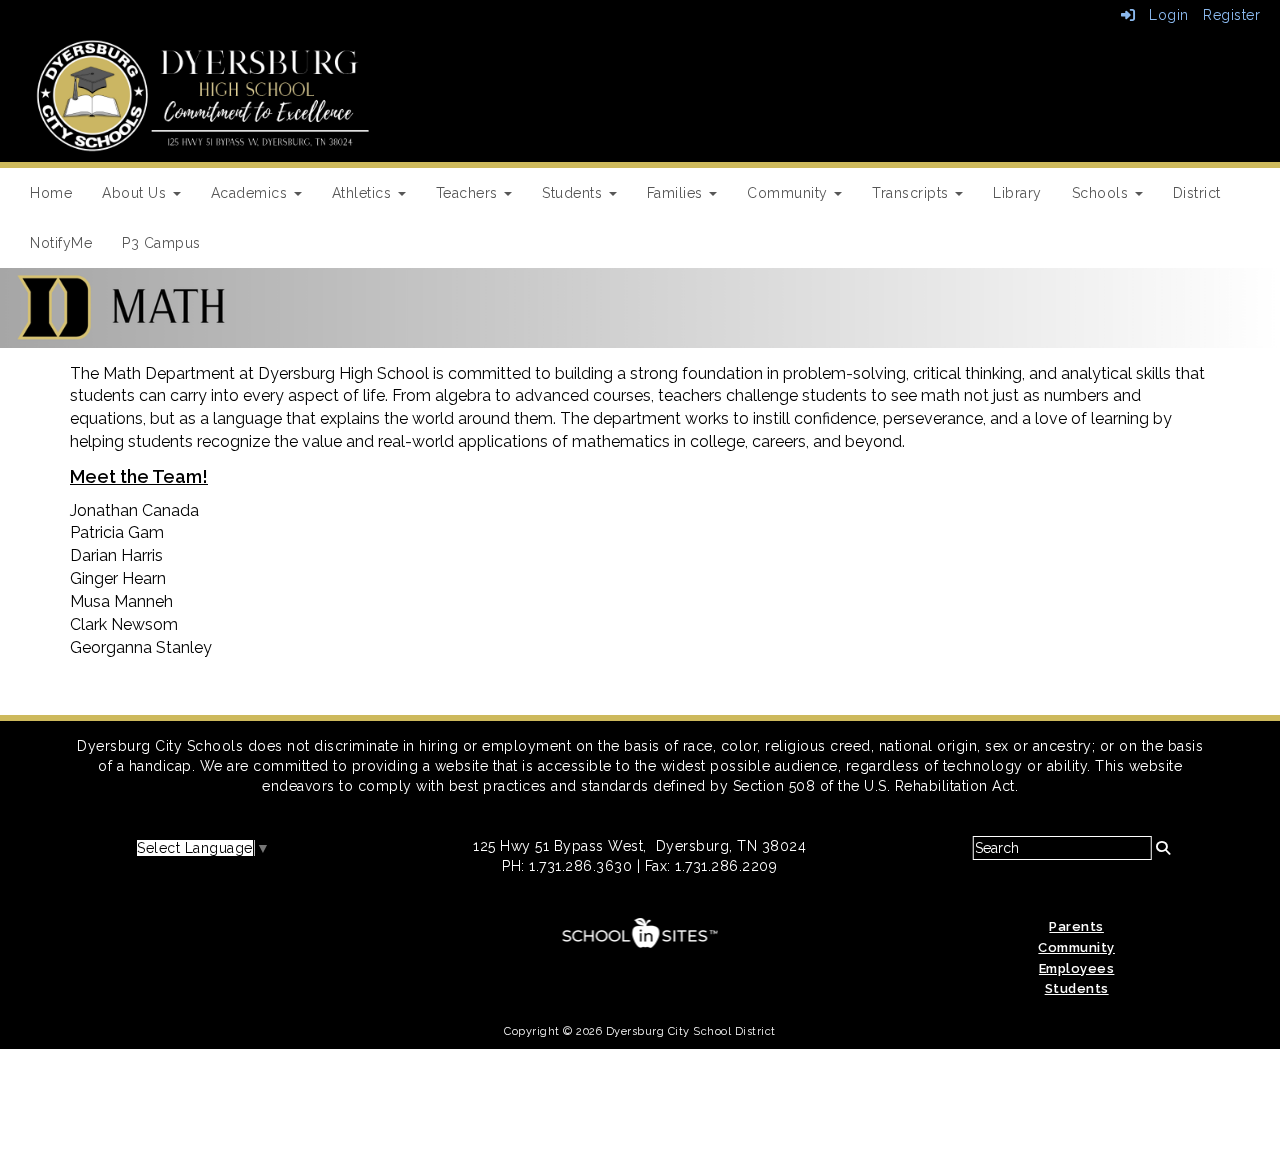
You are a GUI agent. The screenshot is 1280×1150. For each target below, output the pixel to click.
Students (574, 193)
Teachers (469, 193)
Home (51, 193)
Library (1017, 193)
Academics (251, 193)
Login (1162, 15)
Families (677, 193)
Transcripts (912, 193)
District (1197, 193)
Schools (1102, 193)
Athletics (364, 193)
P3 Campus (161, 243)
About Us (136, 193)
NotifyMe (61, 243)
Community (789, 193)
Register (1231, 15)
